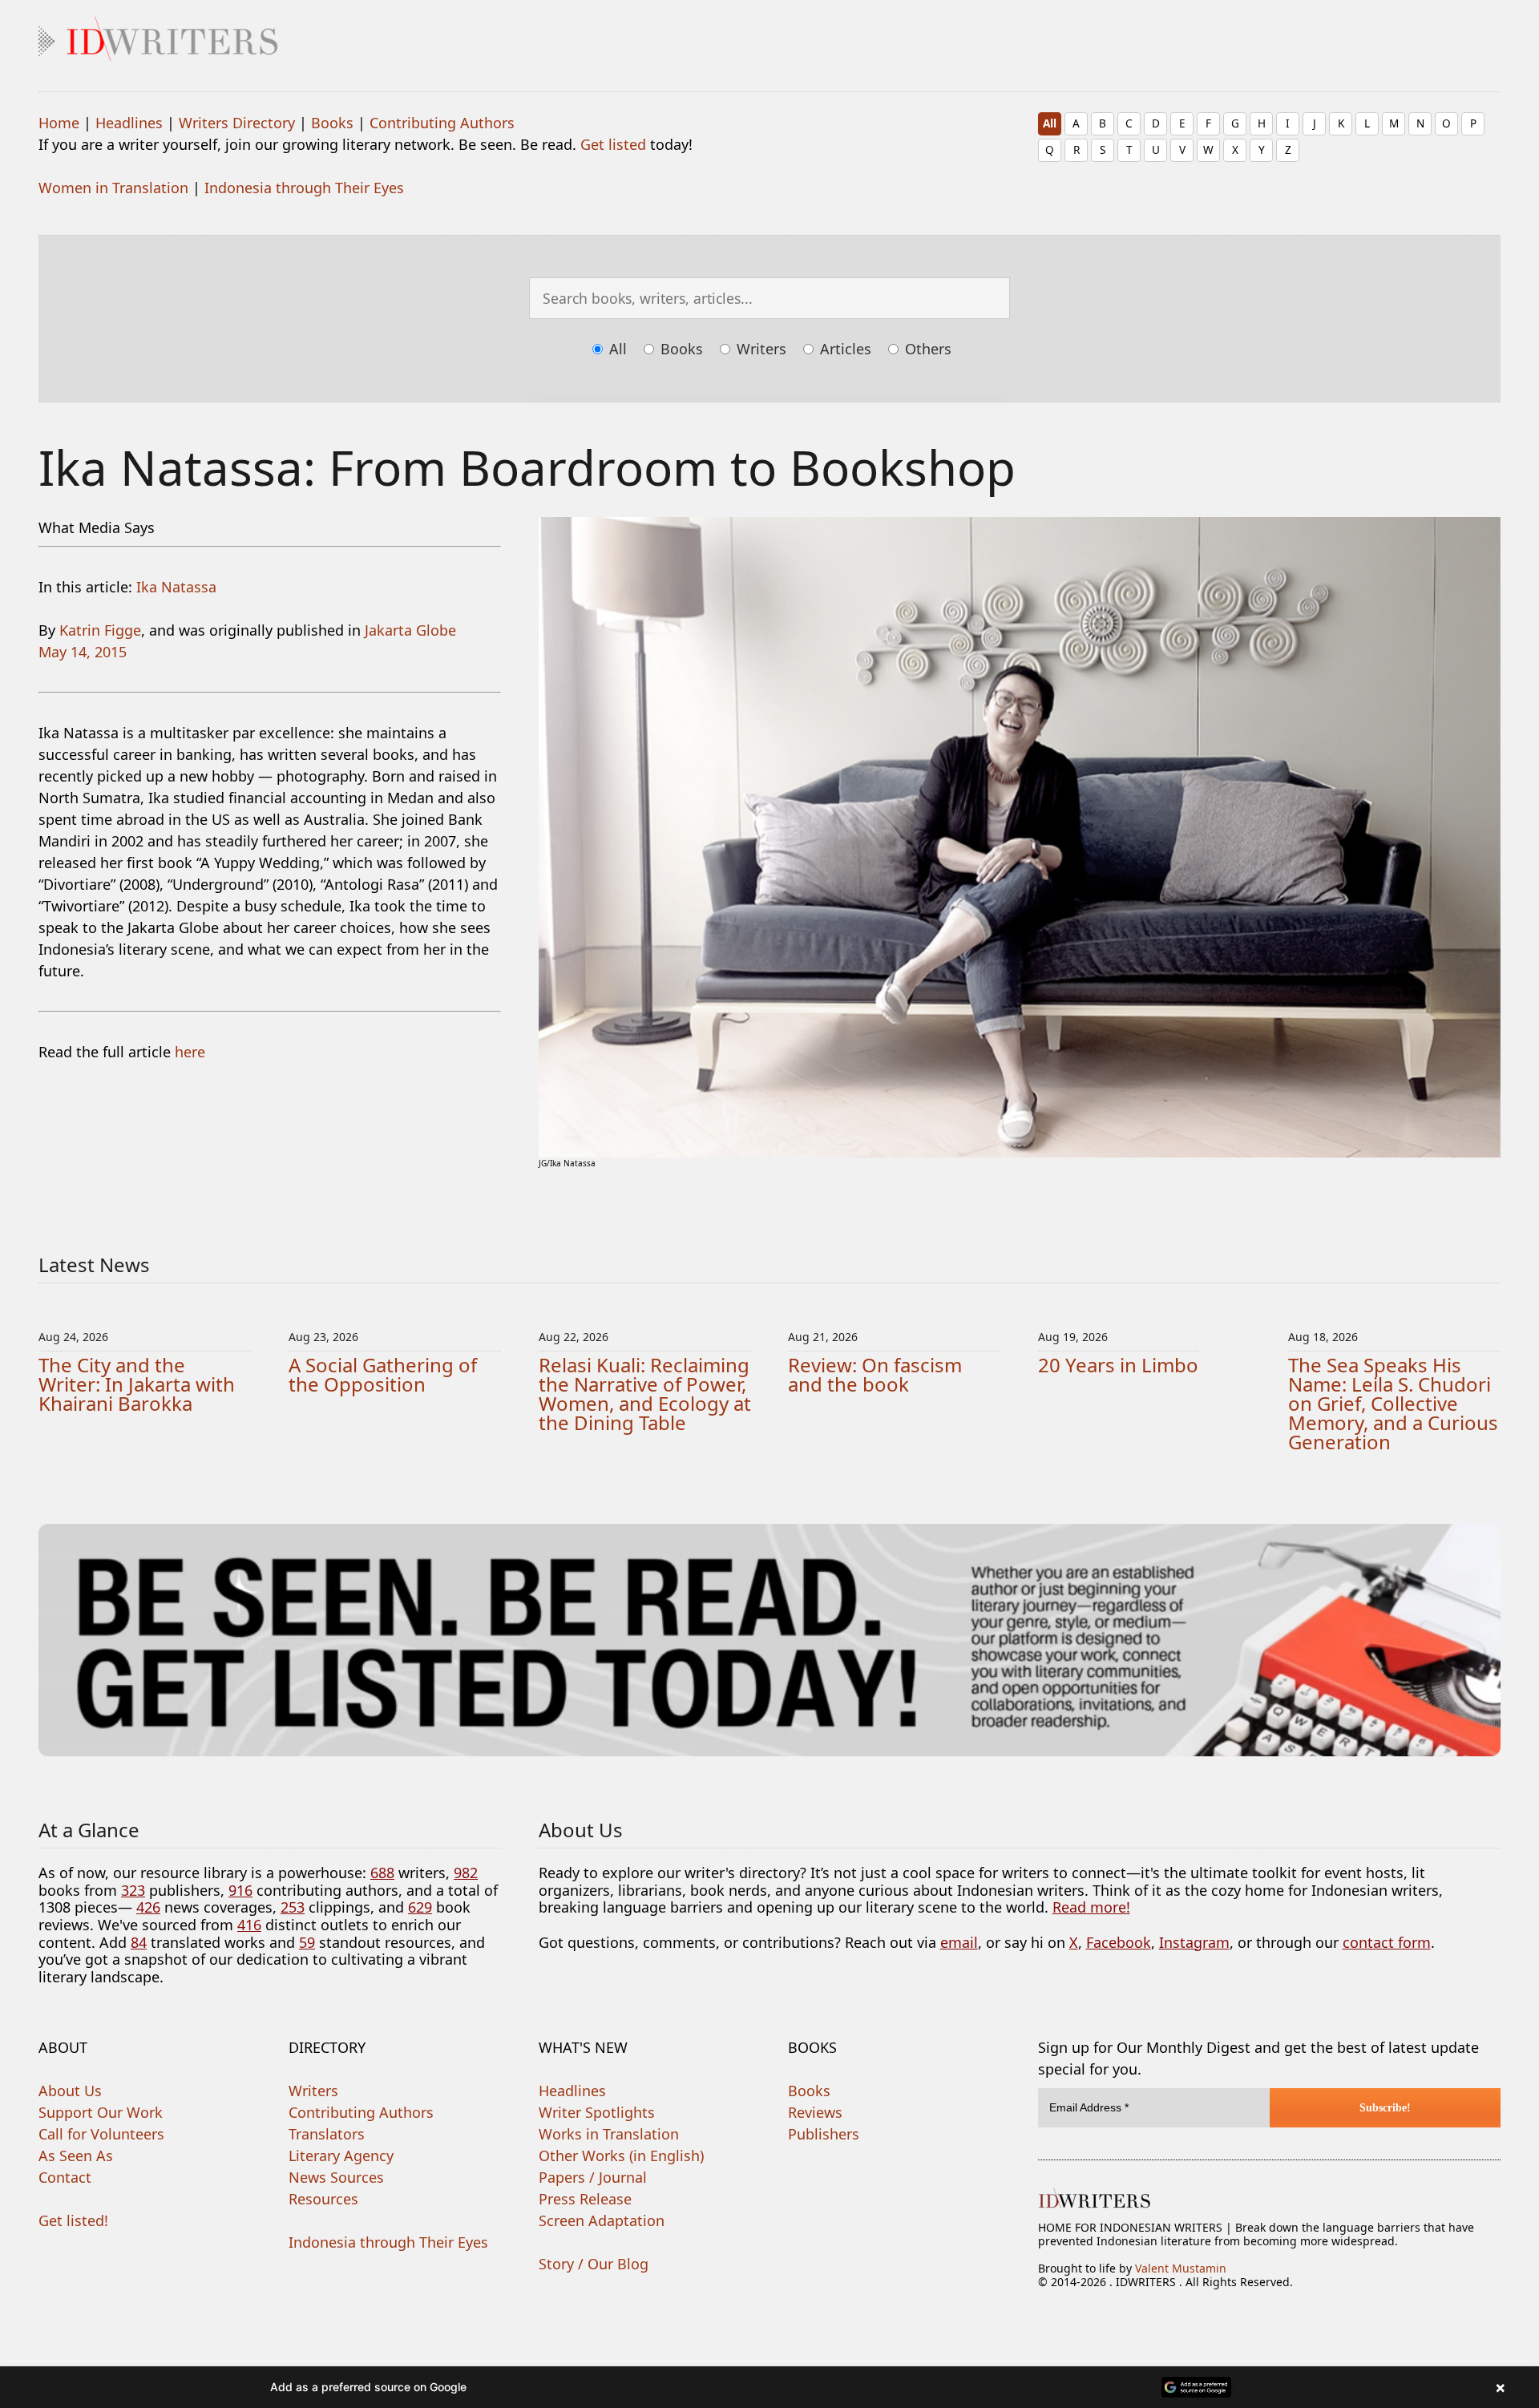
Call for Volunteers (101, 2134)
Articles (844, 349)
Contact (65, 2177)
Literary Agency (341, 2155)
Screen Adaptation (602, 2220)
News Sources (336, 2177)
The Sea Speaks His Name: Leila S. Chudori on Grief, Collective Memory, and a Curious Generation (1393, 1403)
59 (307, 1942)
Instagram (1194, 1942)
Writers (759, 349)
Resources (323, 2199)
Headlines (129, 123)
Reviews (815, 2112)
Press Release (585, 2199)
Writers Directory (237, 123)
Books (332, 123)
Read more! (1091, 1907)
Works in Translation (609, 2134)
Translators (327, 2134)
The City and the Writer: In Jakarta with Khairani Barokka (137, 1384)
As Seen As (76, 2155)
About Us (70, 2091)
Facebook (1119, 1942)
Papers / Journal (593, 2177)
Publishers (824, 2134)
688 (382, 1873)
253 (293, 1907)
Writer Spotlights (597, 2112)
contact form (1387, 1942)
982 (466, 1873)
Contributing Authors (442, 123)
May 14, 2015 (83, 652)
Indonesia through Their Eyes (304, 188)
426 (148, 1907)
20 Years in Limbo (1118, 1365)
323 (133, 1890)
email (959, 1942)
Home (59, 123)
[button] (769, 2387)
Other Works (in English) (621, 2155)
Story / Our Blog (594, 2264)
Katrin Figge (100, 630)
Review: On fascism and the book (875, 1374)
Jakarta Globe (410, 630)
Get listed (613, 144)
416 (249, 1925)
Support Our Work (101, 2112)
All (1050, 123)
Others (926, 349)
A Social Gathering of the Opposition (383, 1374)
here (190, 1052)
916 (240, 1890)
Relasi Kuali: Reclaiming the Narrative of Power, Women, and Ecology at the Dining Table (645, 1394)
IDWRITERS (769, 35)
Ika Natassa (176, 587)
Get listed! (73, 2220)
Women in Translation (113, 188)
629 (420, 1907)
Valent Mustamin (1181, 2268)
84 (139, 1942)
